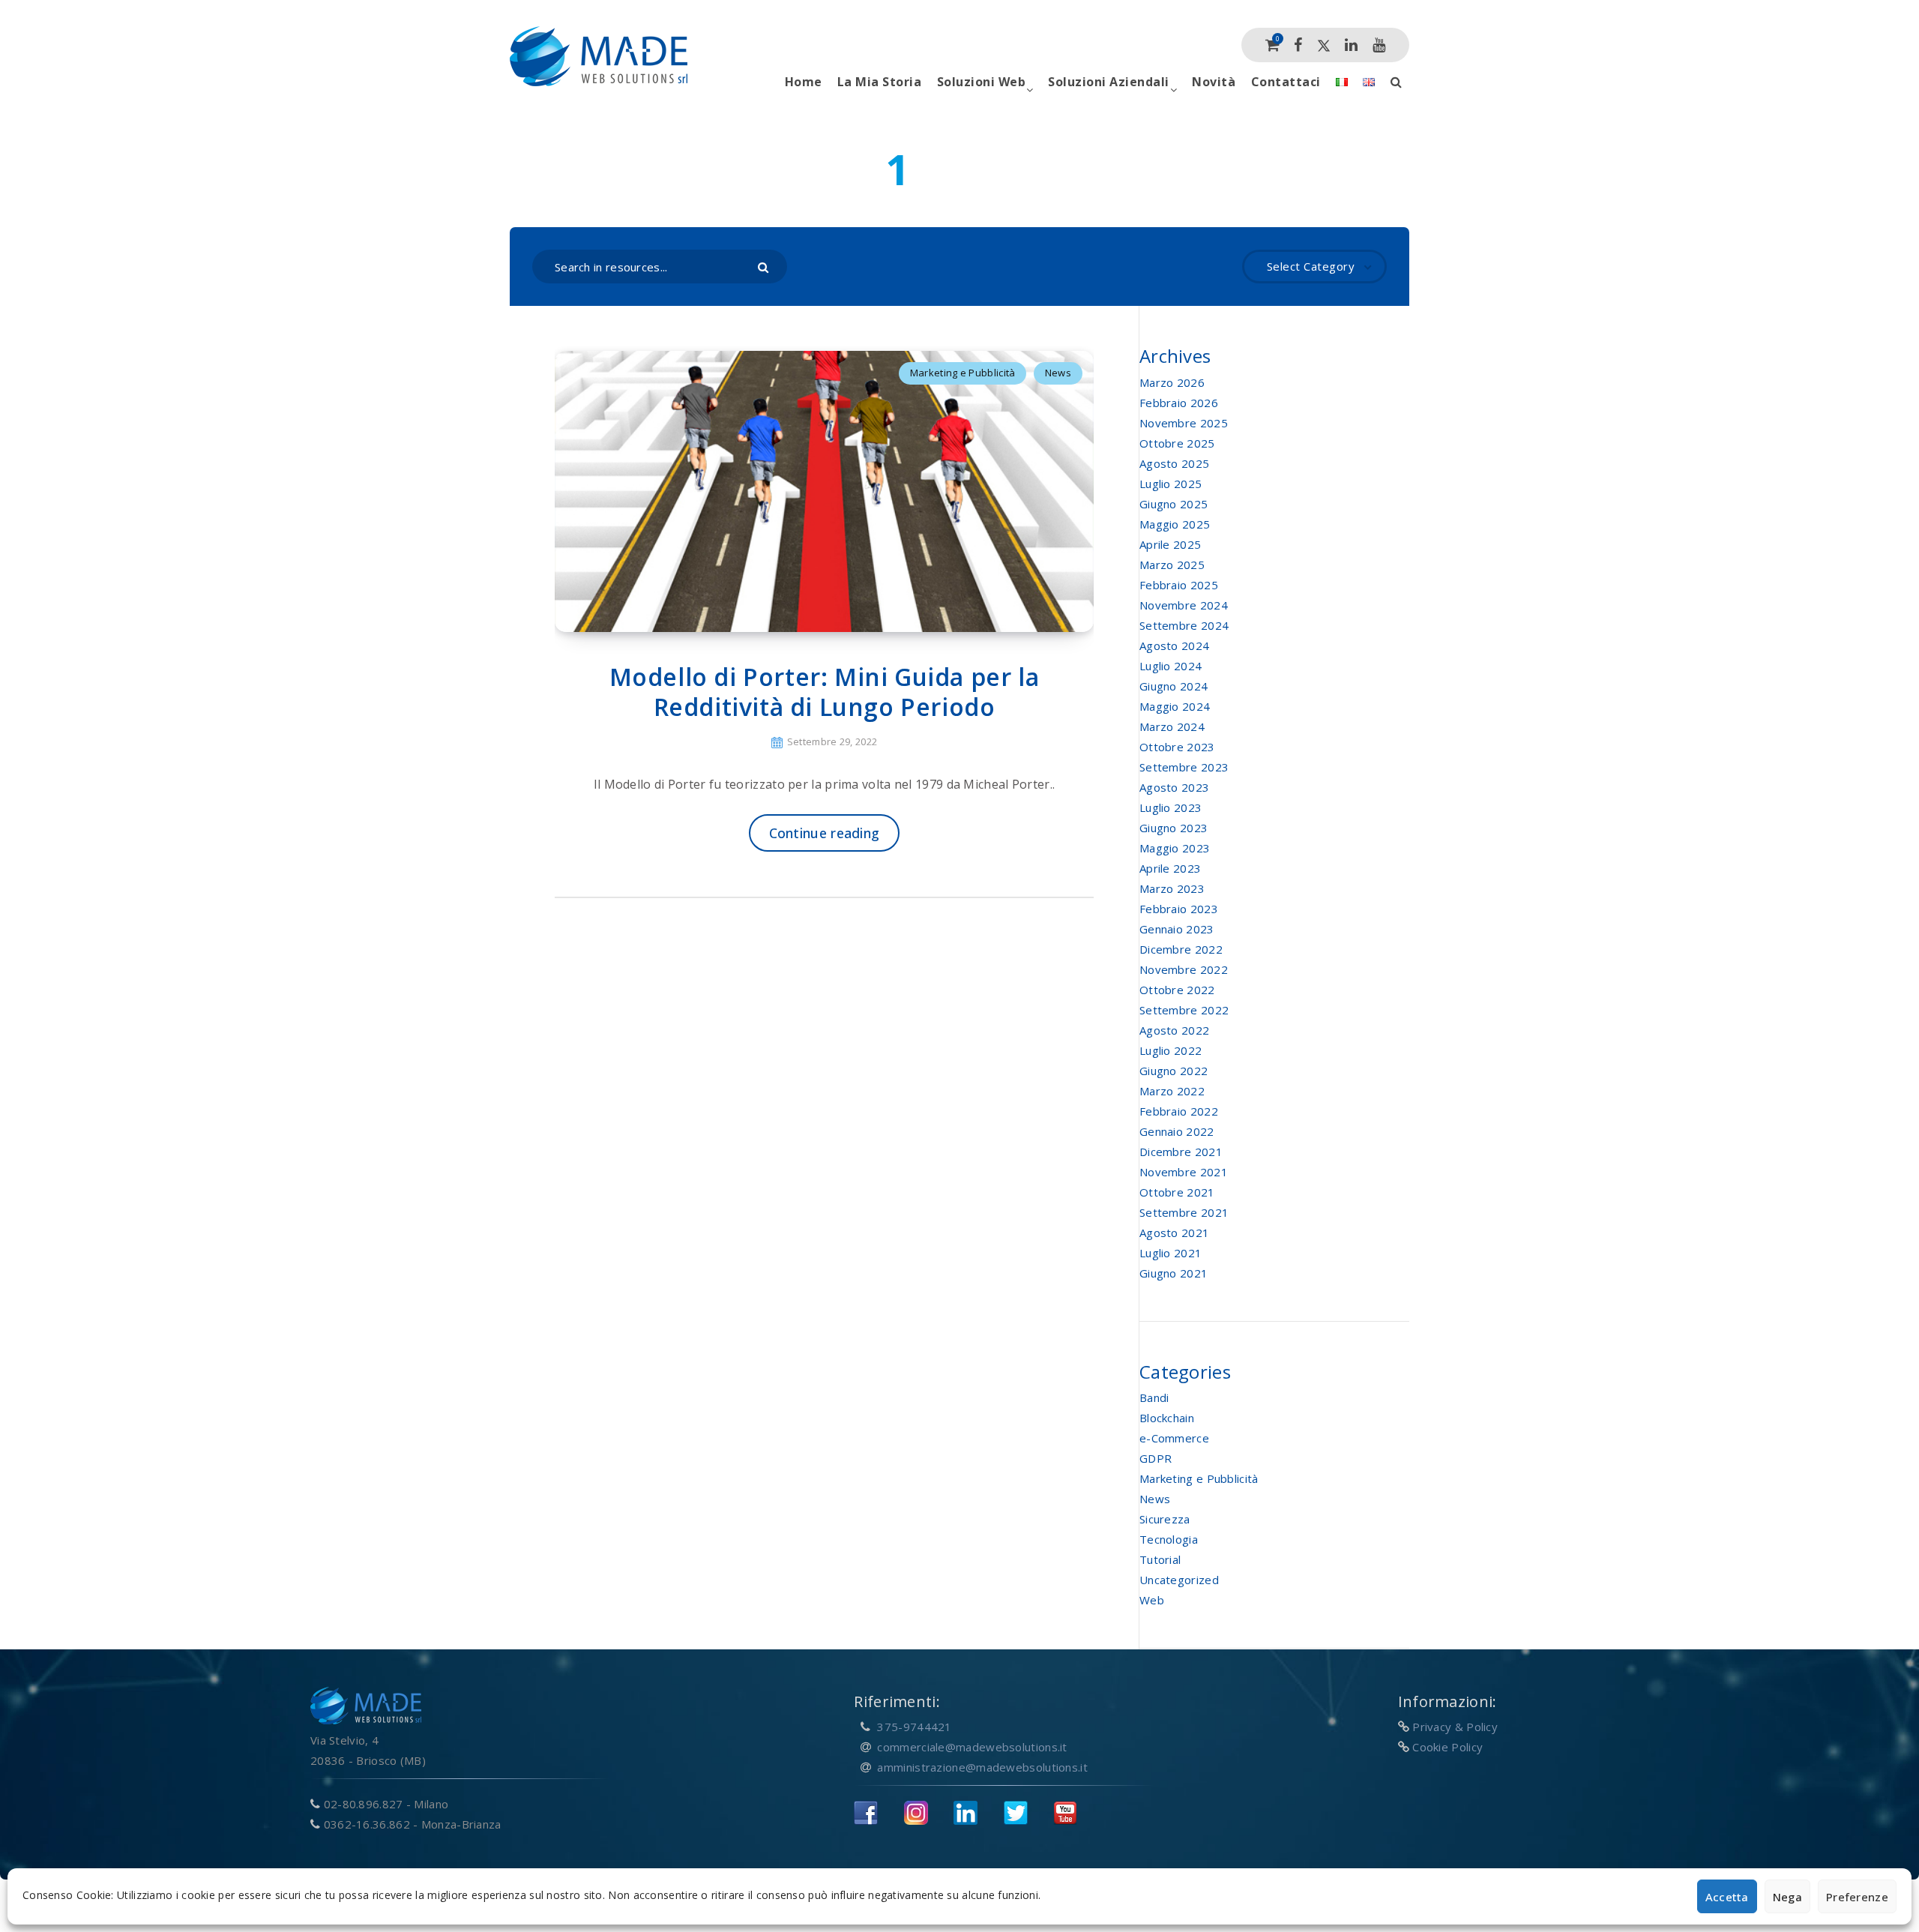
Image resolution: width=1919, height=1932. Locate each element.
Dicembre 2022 (1181, 949)
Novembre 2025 (1184, 423)
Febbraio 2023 (1179, 909)
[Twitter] (1324, 45)
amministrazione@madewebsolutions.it (982, 1767)
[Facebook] (1298, 45)
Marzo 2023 (1172, 888)
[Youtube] (1379, 45)
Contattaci (1286, 82)
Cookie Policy (1447, 1747)
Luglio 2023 (1171, 807)
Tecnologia (1169, 1539)
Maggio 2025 (1175, 524)
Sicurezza (1165, 1519)
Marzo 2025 (1172, 565)
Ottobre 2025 (1177, 443)
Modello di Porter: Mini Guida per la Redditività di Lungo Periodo (825, 692)
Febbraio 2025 (1179, 585)
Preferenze (1857, 1897)
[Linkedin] (1351, 45)
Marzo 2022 (1172, 1091)
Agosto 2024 (1174, 645)
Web (1152, 1600)
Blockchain (1167, 1418)
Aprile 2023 (1170, 868)
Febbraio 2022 (1179, 1111)
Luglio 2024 (1171, 666)
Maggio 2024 (1175, 706)
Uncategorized (1179, 1580)
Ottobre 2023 (1177, 747)
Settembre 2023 (1184, 767)
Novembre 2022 (1184, 969)
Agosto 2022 (1174, 1030)
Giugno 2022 (1174, 1071)
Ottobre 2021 (1177, 1192)
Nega (1787, 1897)
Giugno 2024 (1174, 686)
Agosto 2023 (1174, 787)
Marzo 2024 (1172, 726)
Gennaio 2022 (1177, 1131)
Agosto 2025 (1174, 463)
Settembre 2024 (1184, 625)
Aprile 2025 (1170, 544)
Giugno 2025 (1174, 504)
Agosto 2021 (1174, 1233)
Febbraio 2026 (1179, 403)
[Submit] (765, 266)
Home (804, 82)
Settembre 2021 (1184, 1212)
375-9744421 (914, 1727)
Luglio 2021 (1171, 1253)
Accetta (1727, 1897)
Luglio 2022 (1171, 1050)
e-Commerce (1174, 1438)
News (1058, 373)
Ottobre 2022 (1177, 990)
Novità (1214, 82)
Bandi (1154, 1397)
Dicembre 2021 (1181, 1152)
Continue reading (825, 833)
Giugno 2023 (1174, 828)
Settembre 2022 (1184, 1010)
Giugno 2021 (1174, 1273)
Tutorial (1160, 1559)
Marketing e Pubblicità (963, 373)
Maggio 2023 (1175, 848)
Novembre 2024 (1184, 605)
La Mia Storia (880, 82)
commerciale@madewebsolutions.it (972, 1747)
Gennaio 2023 (1177, 929)
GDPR (1156, 1458)
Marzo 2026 (1172, 382)
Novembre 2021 (1184, 1172)
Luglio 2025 (1171, 484)
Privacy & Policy (1455, 1727)
